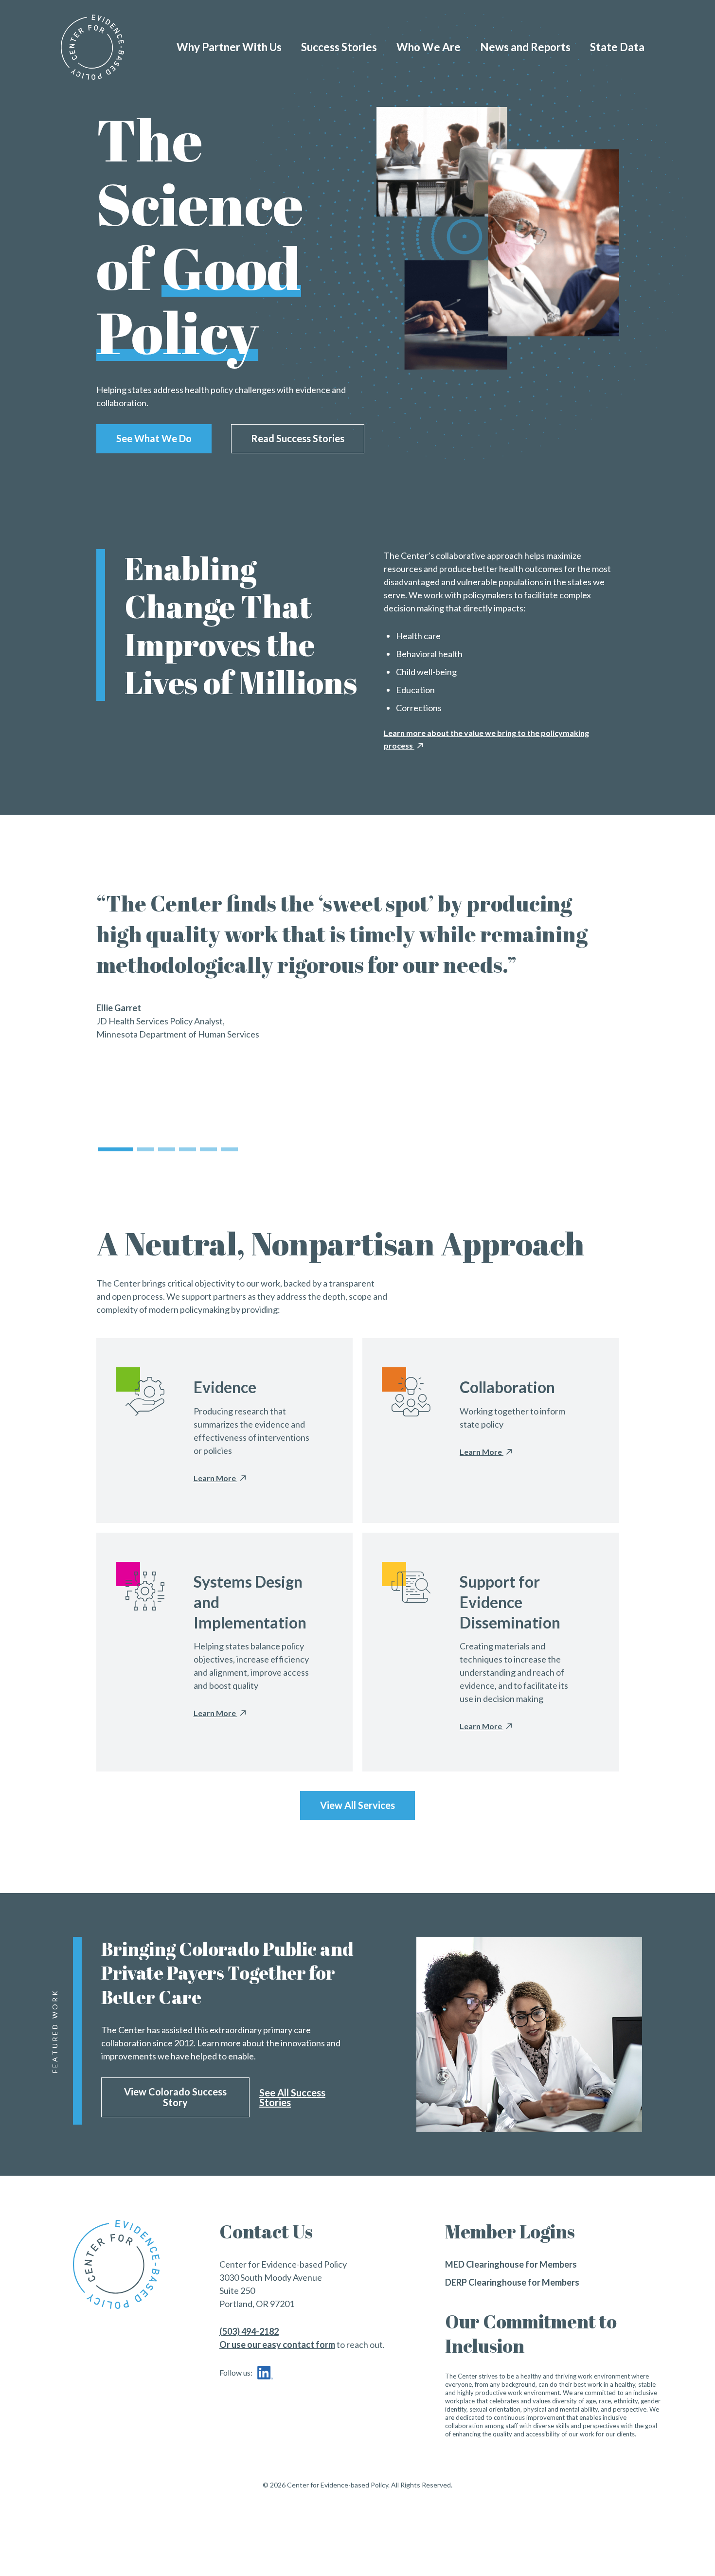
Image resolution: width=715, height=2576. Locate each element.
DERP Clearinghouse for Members (512, 2282)
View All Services (357, 1805)
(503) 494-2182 (249, 2331)
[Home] (92, 47)
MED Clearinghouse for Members (511, 2264)
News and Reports (525, 47)
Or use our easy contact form (277, 2344)
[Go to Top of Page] (141, 2264)
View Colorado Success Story (175, 2097)
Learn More (215, 1478)
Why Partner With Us (229, 47)
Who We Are (429, 47)
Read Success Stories (298, 438)
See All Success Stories (292, 2097)
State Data (617, 47)
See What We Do (154, 438)
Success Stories (339, 47)
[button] (116, 1149)
